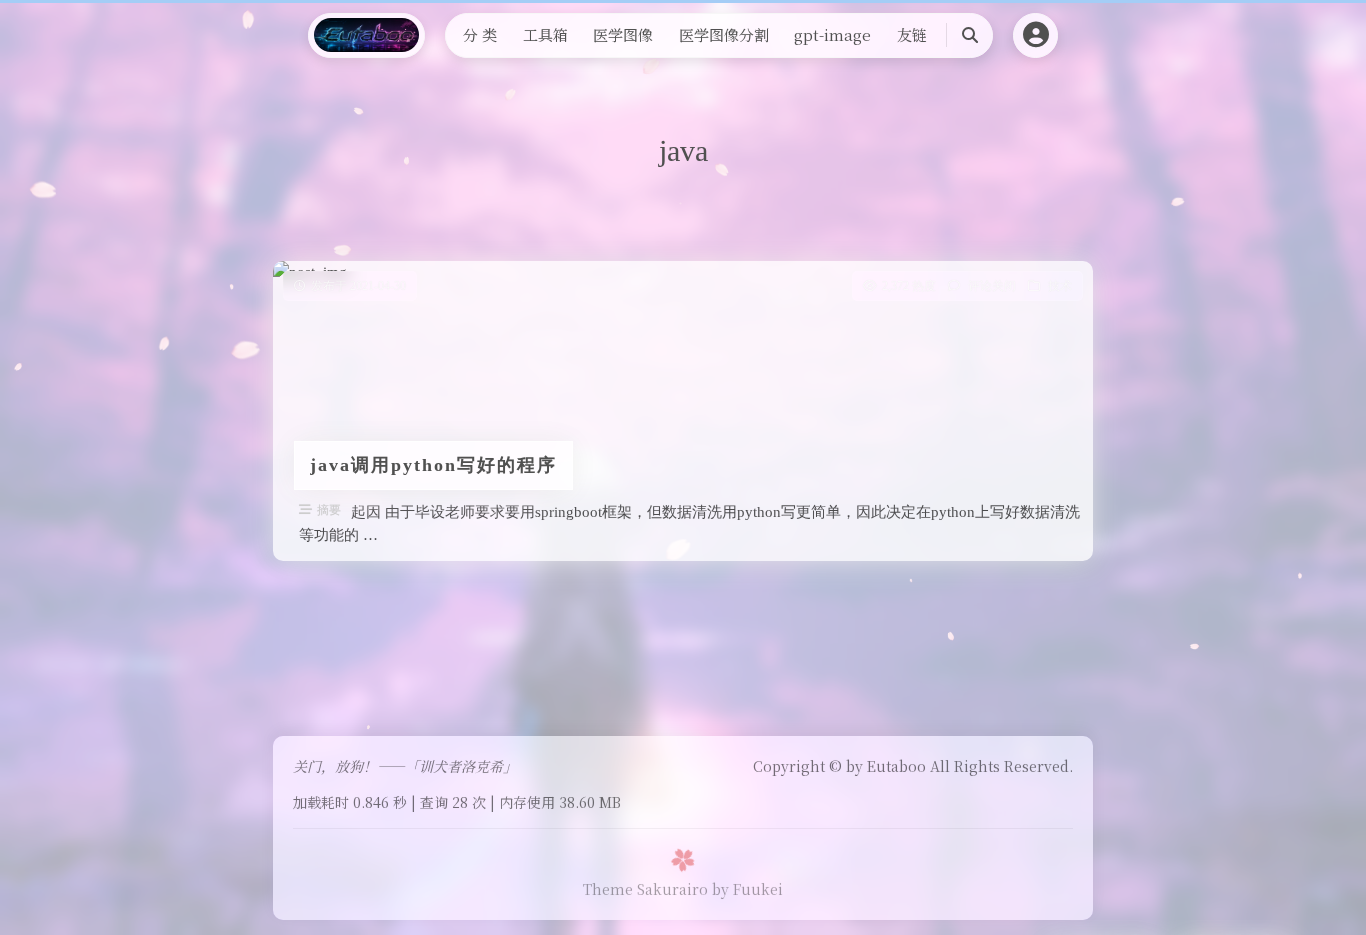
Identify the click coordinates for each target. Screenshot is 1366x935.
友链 (912, 34)
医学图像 (623, 34)
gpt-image (832, 34)
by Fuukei (747, 889)
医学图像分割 (724, 34)
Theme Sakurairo (645, 889)
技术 (1060, 286)
